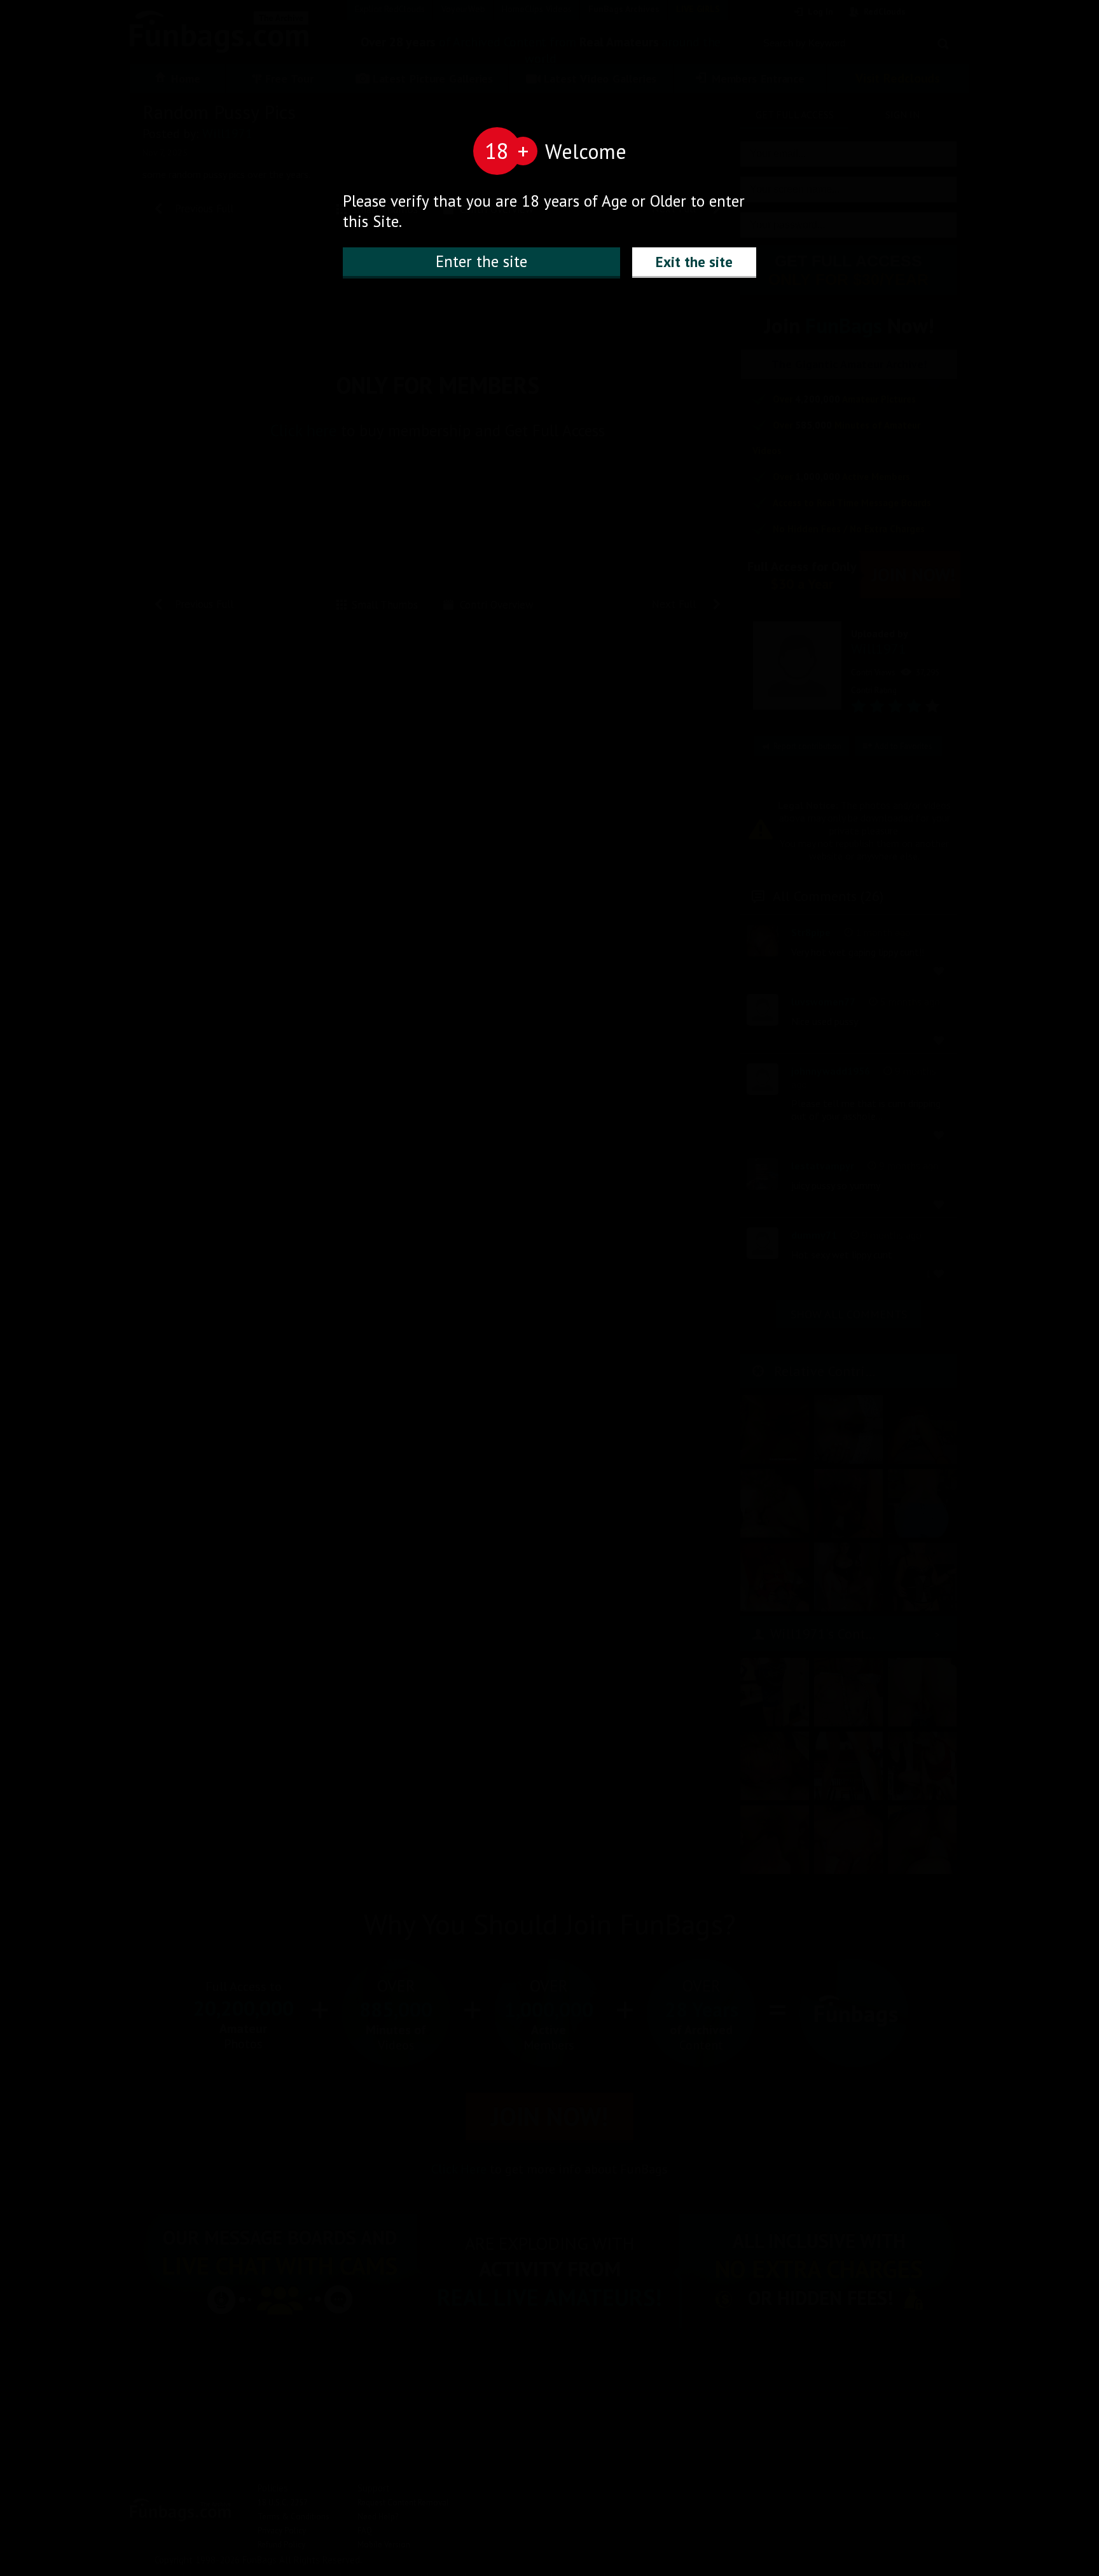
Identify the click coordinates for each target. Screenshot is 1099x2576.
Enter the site (481, 261)
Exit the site (694, 262)
